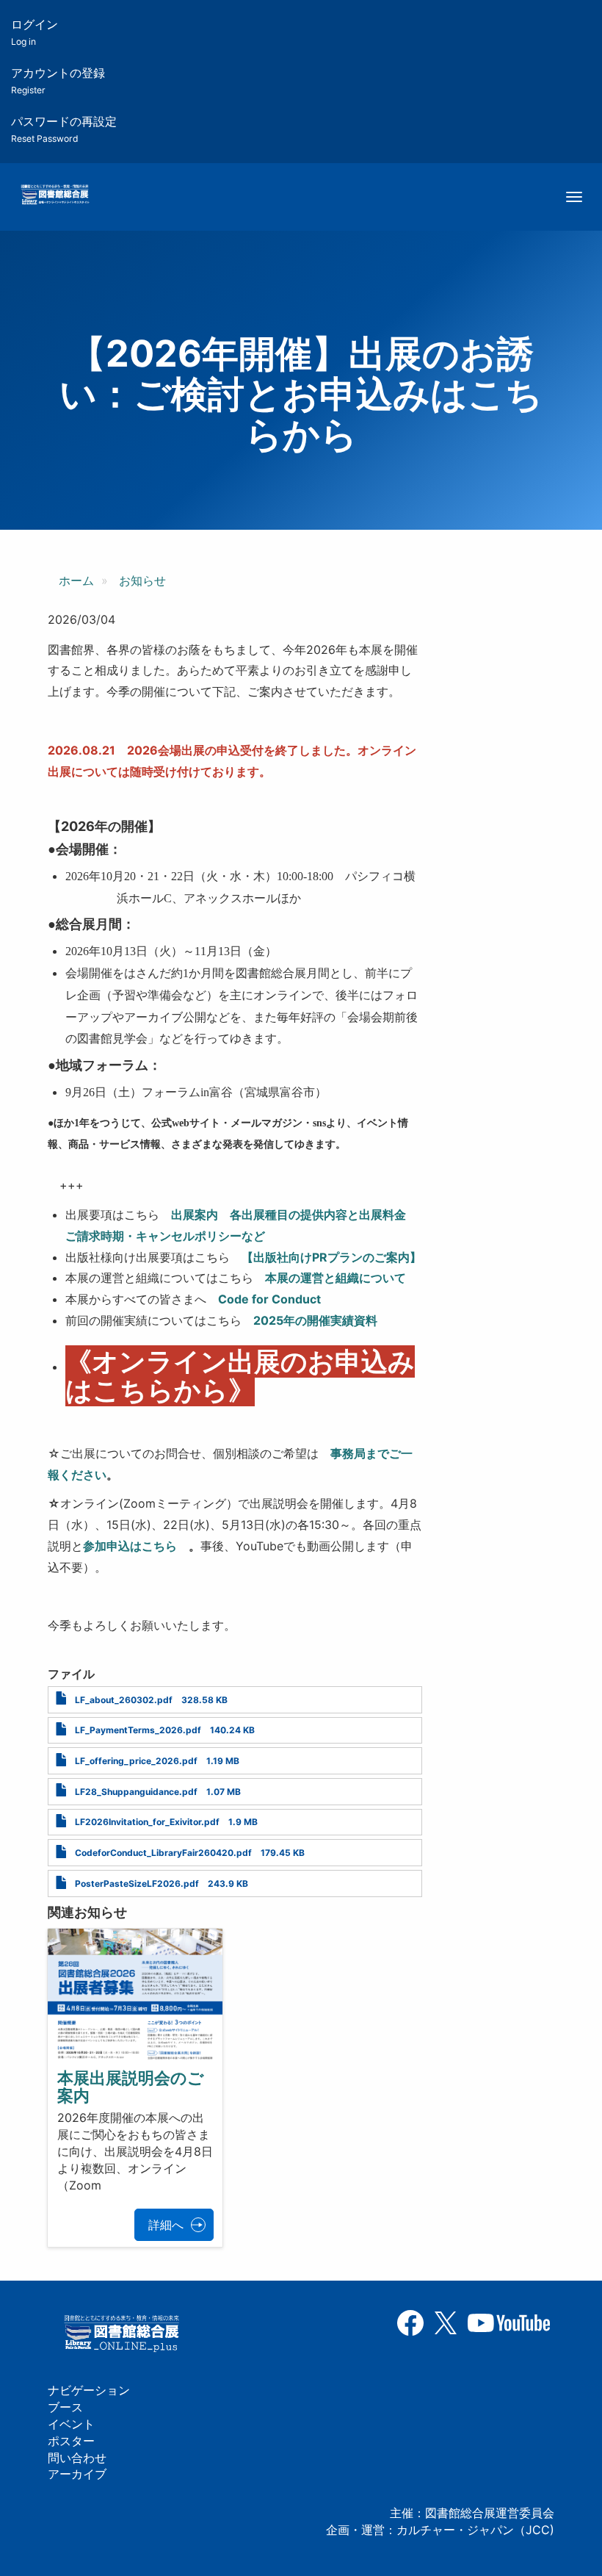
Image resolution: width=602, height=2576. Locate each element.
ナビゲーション (89, 2390)
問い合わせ (77, 2458)
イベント (71, 2424)
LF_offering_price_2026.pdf (136, 1761)
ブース (65, 2407)
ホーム (76, 580)
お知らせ (142, 580)
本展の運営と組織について (336, 1278)
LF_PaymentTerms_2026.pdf (138, 1730)
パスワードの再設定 (64, 129)
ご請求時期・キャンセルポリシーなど (165, 1236)
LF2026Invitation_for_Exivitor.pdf (147, 1822)
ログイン (35, 32)
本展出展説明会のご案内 (131, 2087)
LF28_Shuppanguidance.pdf (136, 1792)
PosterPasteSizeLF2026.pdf (137, 1884)
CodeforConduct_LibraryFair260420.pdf (163, 1853)
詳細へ (166, 2225)
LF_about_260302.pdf (124, 1700)
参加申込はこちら (130, 1546)
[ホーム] (55, 195)
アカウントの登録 (58, 80)
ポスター (71, 2441)
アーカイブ (77, 2474)
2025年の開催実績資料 (315, 1320)
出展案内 (195, 1215)
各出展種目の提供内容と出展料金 (318, 1215)
